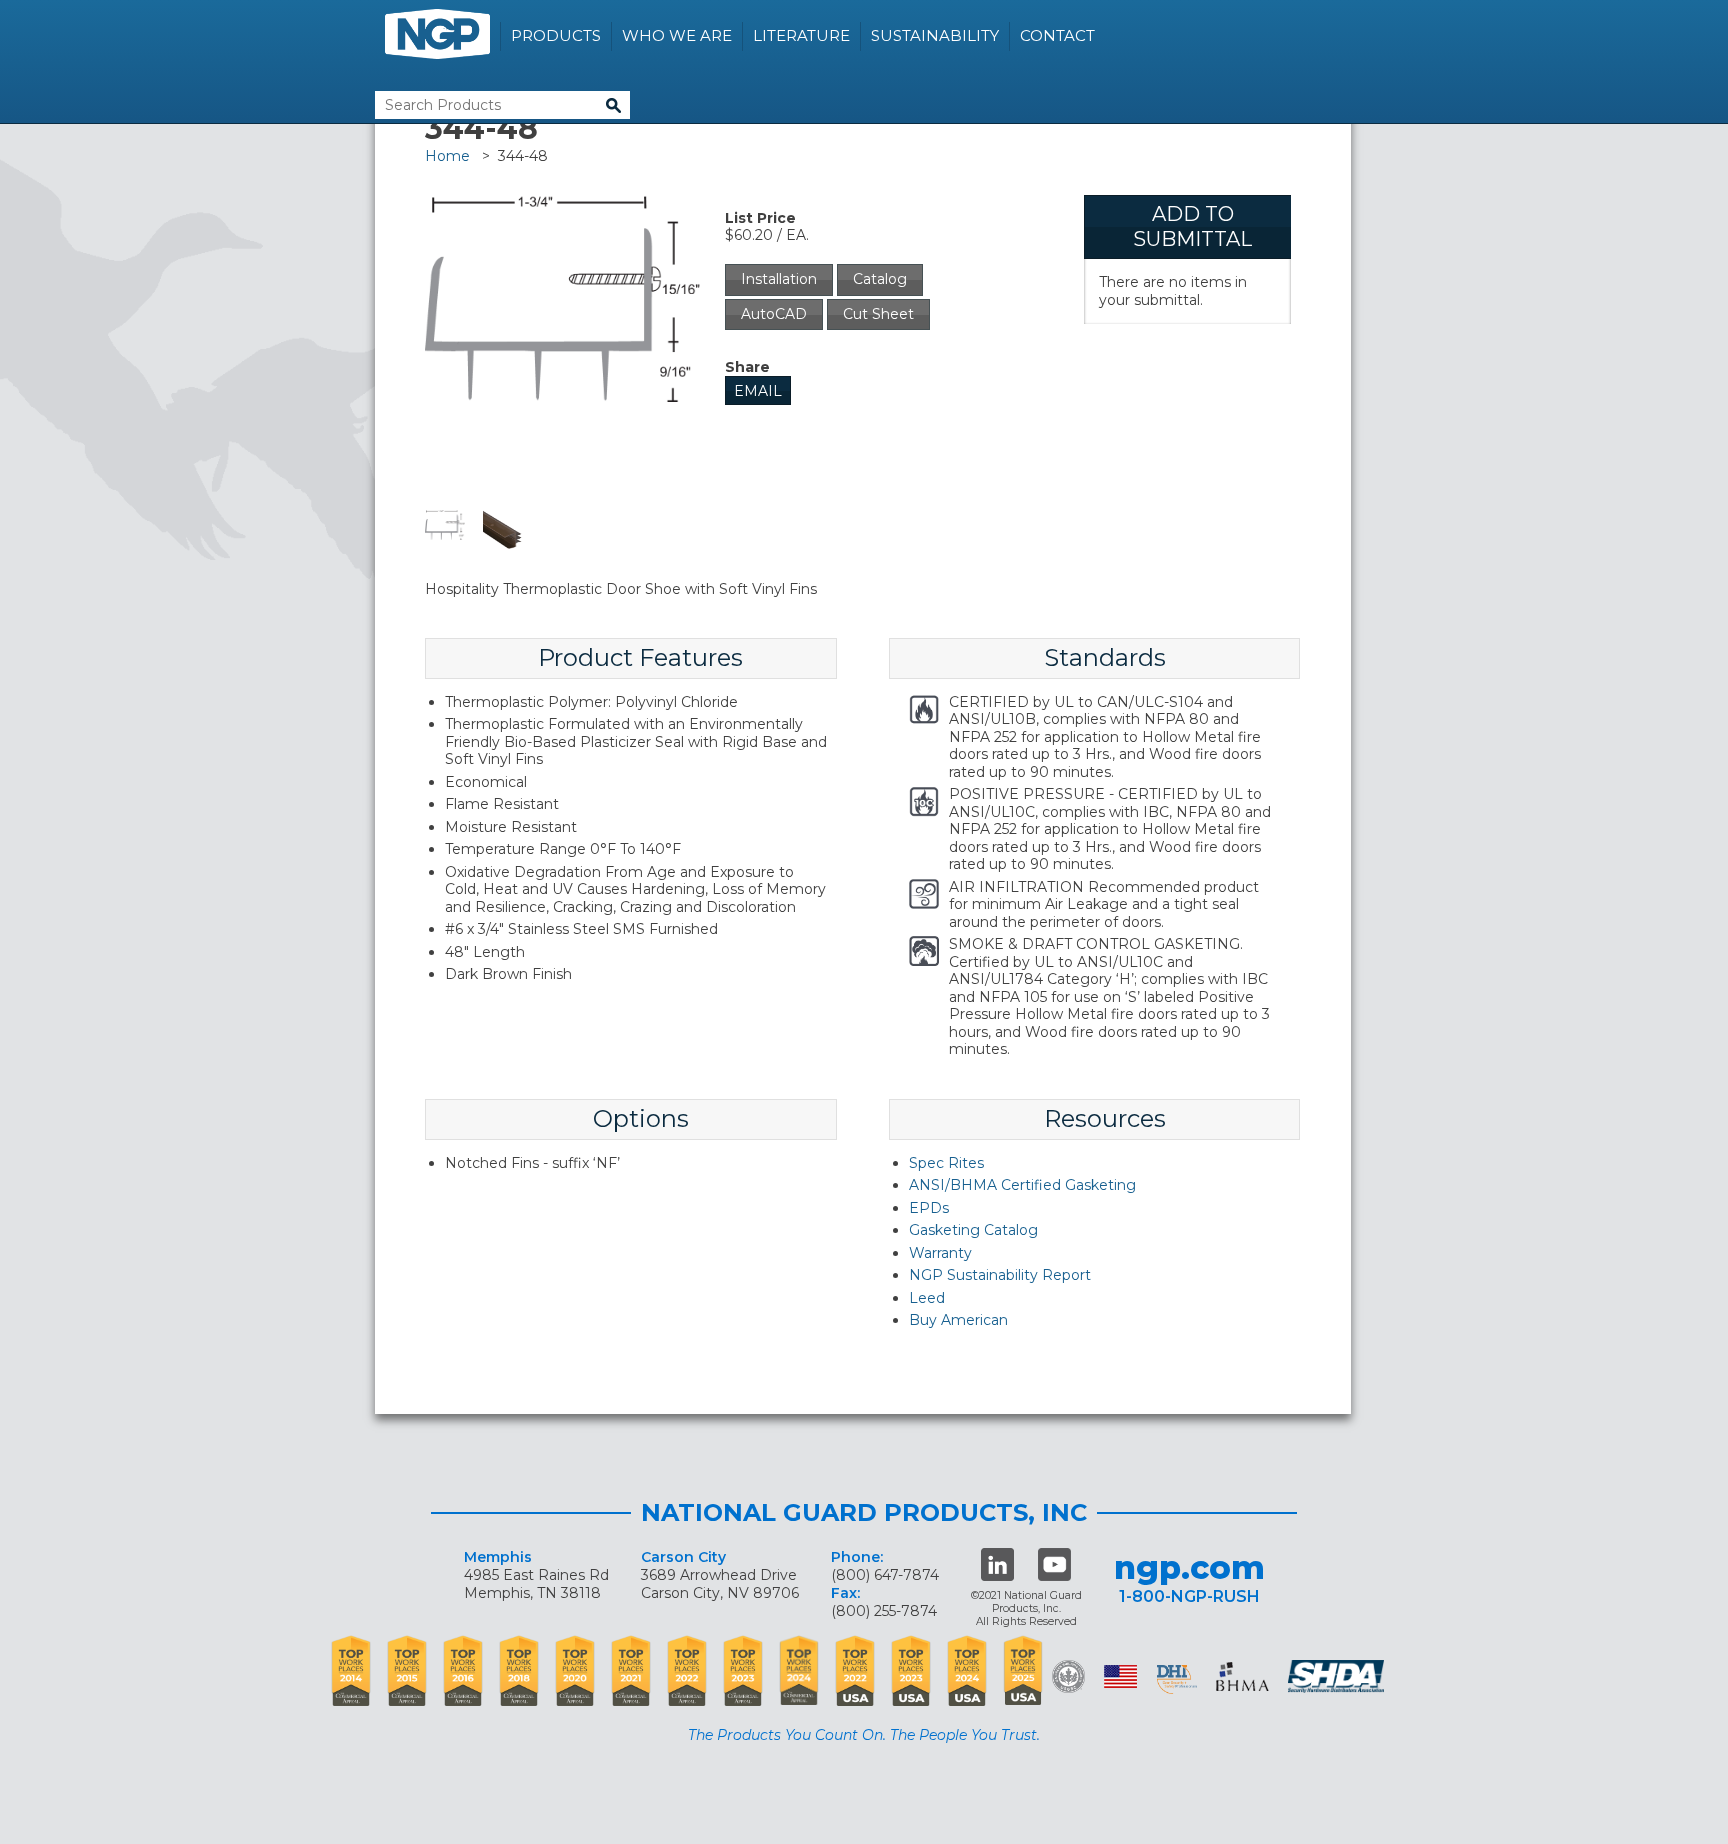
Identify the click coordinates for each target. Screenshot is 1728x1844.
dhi (1177, 1680)
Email (758, 391)
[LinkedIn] (997, 1564)
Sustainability (935, 35)
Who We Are (677, 35)
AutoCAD (774, 314)
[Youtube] (1054, 1564)
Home (447, 156)
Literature (801, 35)
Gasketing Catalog (973, 1230)
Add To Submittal (1192, 226)
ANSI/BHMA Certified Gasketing (1022, 1185)
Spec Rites (946, 1163)
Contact (1057, 35)
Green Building (1068, 1676)
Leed (927, 1298)
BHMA (1242, 1676)
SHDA (1338, 1676)
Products (556, 35)
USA (1120, 1676)
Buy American (958, 1320)
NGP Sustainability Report (1000, 1275)
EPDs (929, 1208)
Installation (779, 279)
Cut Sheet (878, 314)
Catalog (880, 279)
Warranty (940, 1253)
